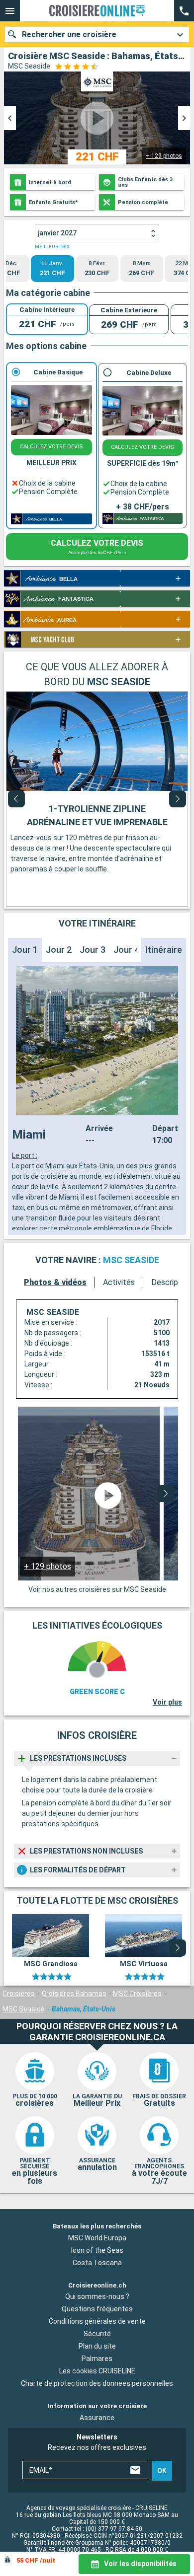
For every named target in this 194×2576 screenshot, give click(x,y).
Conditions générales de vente (97, 2321)
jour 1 (25, 950)
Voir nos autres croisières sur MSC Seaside (97, 1589)
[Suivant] (178, 799)
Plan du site (97, 2346)
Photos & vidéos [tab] (55, 1282)
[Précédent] (16, 799)
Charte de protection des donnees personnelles (97, 2383)
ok (162, 2471)
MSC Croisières (137, 1994)
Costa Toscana (97, 2263)
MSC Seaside (24, 2009)
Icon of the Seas (97, 2250)
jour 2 (59, 950)
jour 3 (93, 950)
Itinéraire (164, 950)
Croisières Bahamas (74, 1994)
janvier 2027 (57, 233)
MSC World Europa (97, 2238)
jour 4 (126, 950)
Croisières (19, 1994)
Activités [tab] (119, 1282)
